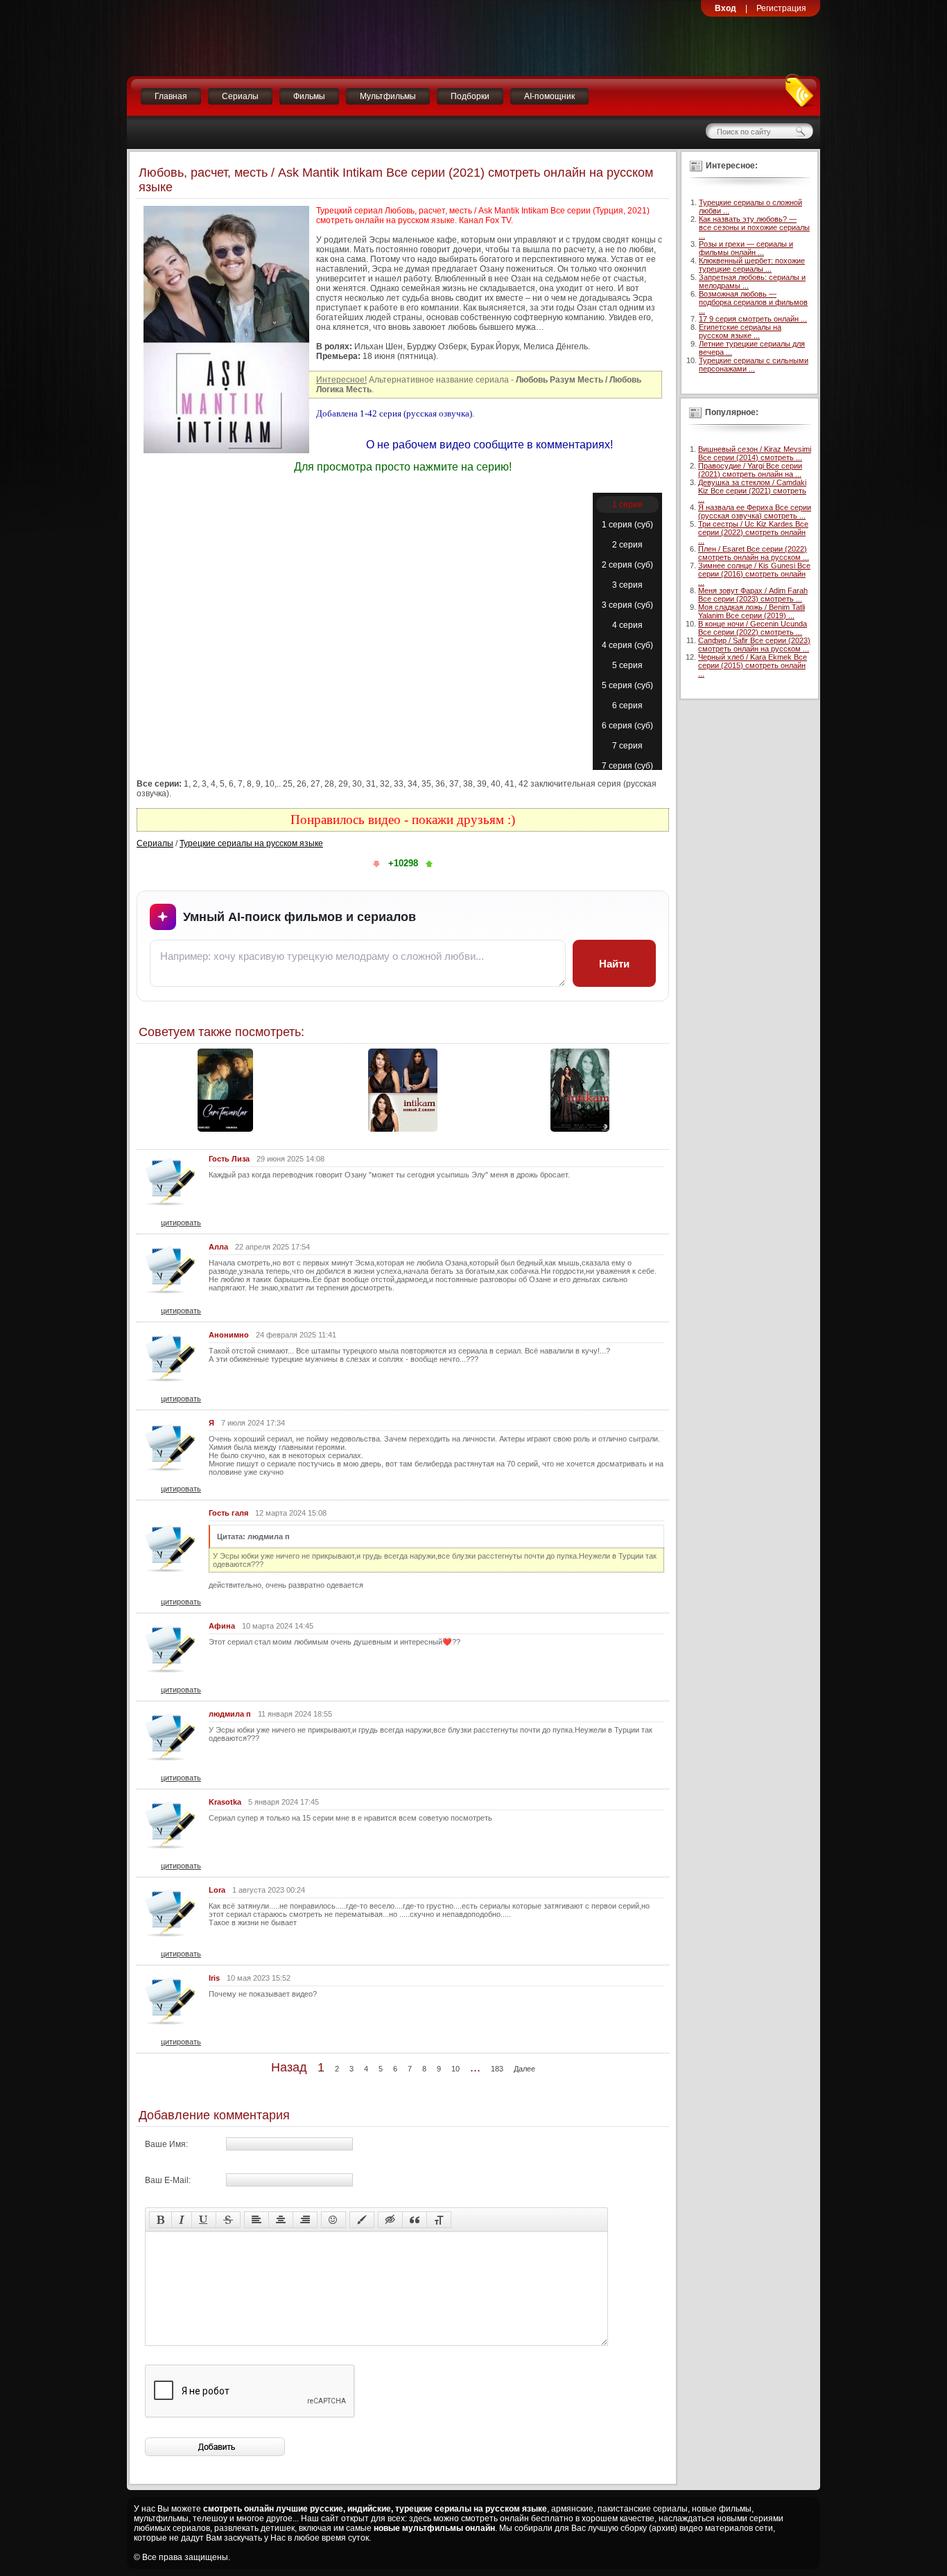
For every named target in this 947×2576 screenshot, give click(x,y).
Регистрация (781, 8)
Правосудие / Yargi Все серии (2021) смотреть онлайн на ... (750, 470)
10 (455, 2069)
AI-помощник (549, 96)
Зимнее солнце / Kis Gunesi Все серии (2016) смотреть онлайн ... (754, 574)
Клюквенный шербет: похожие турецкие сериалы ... (752, 265)
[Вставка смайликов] (333, 2220)
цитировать (181, 1223)
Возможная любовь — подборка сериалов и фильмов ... (753, 302)
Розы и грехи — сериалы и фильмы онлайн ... (746, 248)
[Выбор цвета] (362, 2220)
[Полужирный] (160, 2220)
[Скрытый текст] (390, 2220)
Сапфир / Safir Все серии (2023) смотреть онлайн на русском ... (754, 645)
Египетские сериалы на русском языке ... (740, 331)
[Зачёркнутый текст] (228, 2220)
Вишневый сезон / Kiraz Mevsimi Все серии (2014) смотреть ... (755, 453)
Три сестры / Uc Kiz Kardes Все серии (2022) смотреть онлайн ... (753, 532)
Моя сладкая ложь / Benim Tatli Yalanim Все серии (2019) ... (751, 611)
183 (497, 2069)
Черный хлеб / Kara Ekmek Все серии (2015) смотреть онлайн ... (753, 665)
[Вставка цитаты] (415, 2220)
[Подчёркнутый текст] (204, 2220)
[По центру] (281, 2220)
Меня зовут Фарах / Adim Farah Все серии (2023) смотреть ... (753, 595)
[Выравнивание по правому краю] (305, 2220)
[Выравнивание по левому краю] (257, 2220)
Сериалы (240, 96)
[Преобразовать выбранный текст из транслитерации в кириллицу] (439, 2220)
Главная (171, 96)
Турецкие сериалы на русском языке (251, 843)
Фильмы (309, 96)
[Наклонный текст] (182, 2220)
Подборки (470, 96)
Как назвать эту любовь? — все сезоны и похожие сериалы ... (754, 227)
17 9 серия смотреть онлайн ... (753, 319)
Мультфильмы (388, 96)
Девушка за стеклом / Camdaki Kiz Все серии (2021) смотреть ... (752, 491)
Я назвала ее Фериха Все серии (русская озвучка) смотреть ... (755, 511)
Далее (524, 2069)
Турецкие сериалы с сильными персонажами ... (754, 365)
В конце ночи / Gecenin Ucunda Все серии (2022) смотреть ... (753, 628)
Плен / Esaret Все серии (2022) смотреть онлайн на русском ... (754, 553)
